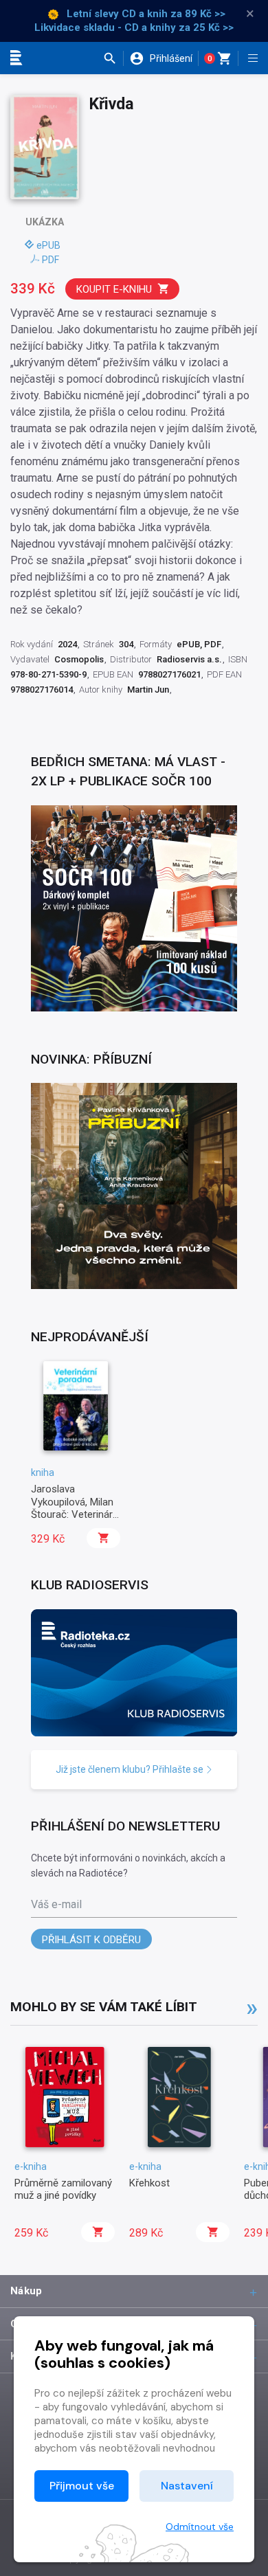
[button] (113, 58)
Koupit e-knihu (114, 289)
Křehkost (149, 2183)
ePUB (48, 245)
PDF (51, 260)
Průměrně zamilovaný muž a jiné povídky (63, 2189)
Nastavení (187, 2486)
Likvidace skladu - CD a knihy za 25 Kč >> (134, 27)
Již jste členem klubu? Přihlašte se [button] (131, 1769)
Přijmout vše (82, 2486)
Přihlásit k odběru (91, 1940)
